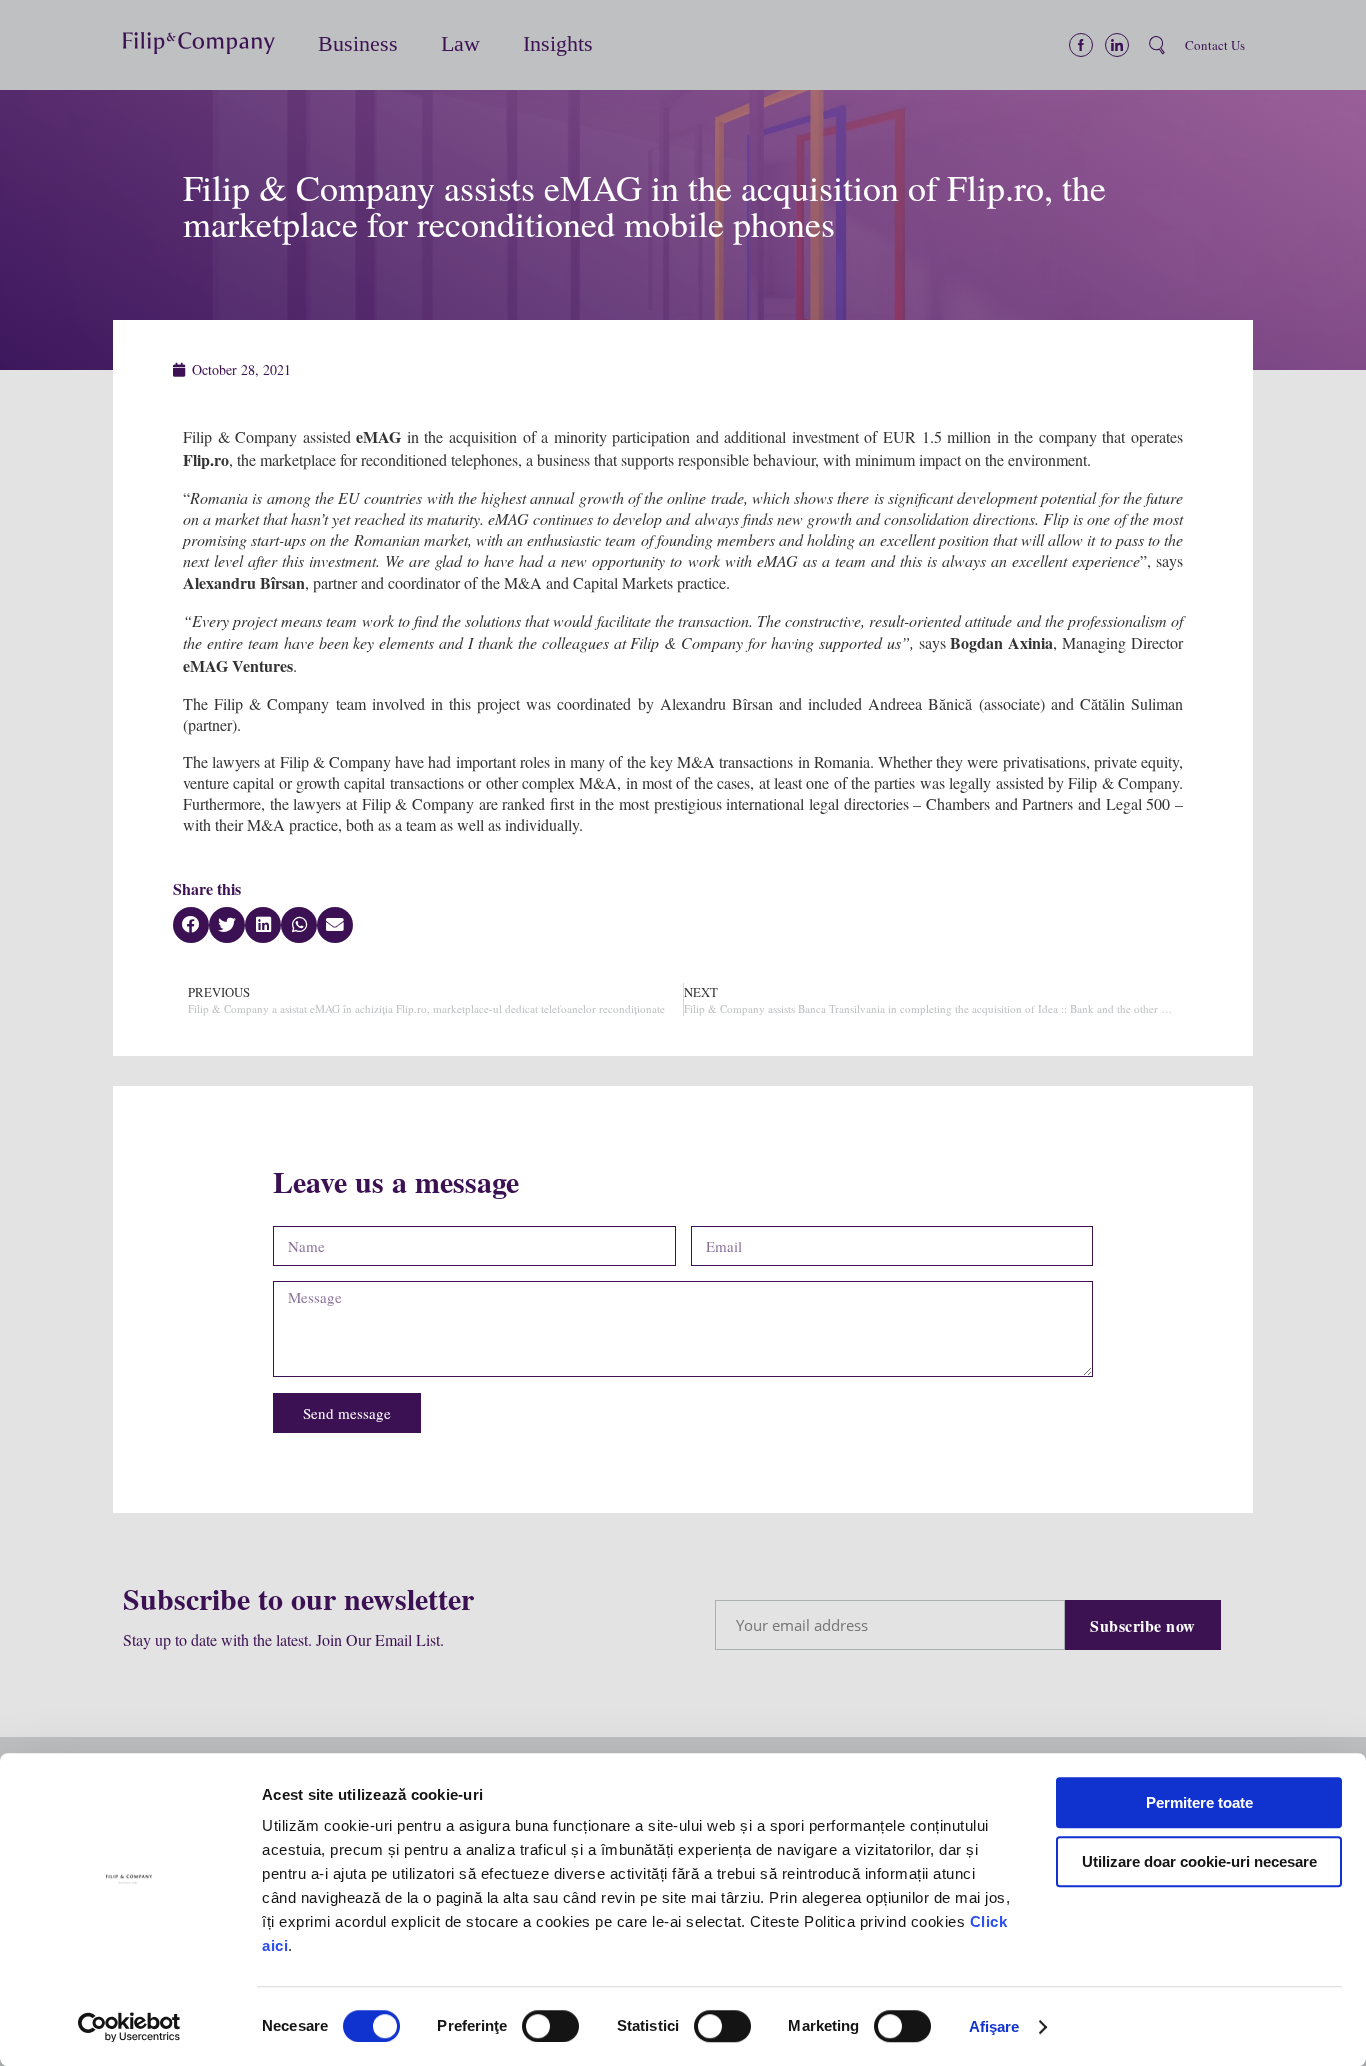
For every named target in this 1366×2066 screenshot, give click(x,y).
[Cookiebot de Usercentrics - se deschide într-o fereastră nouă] (129, 2027)
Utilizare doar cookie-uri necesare (1199, 1861)
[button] (210, 45)
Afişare (994, 2026)
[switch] (550, 2026)
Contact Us (1215, 45)
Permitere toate (1199, 1802)
